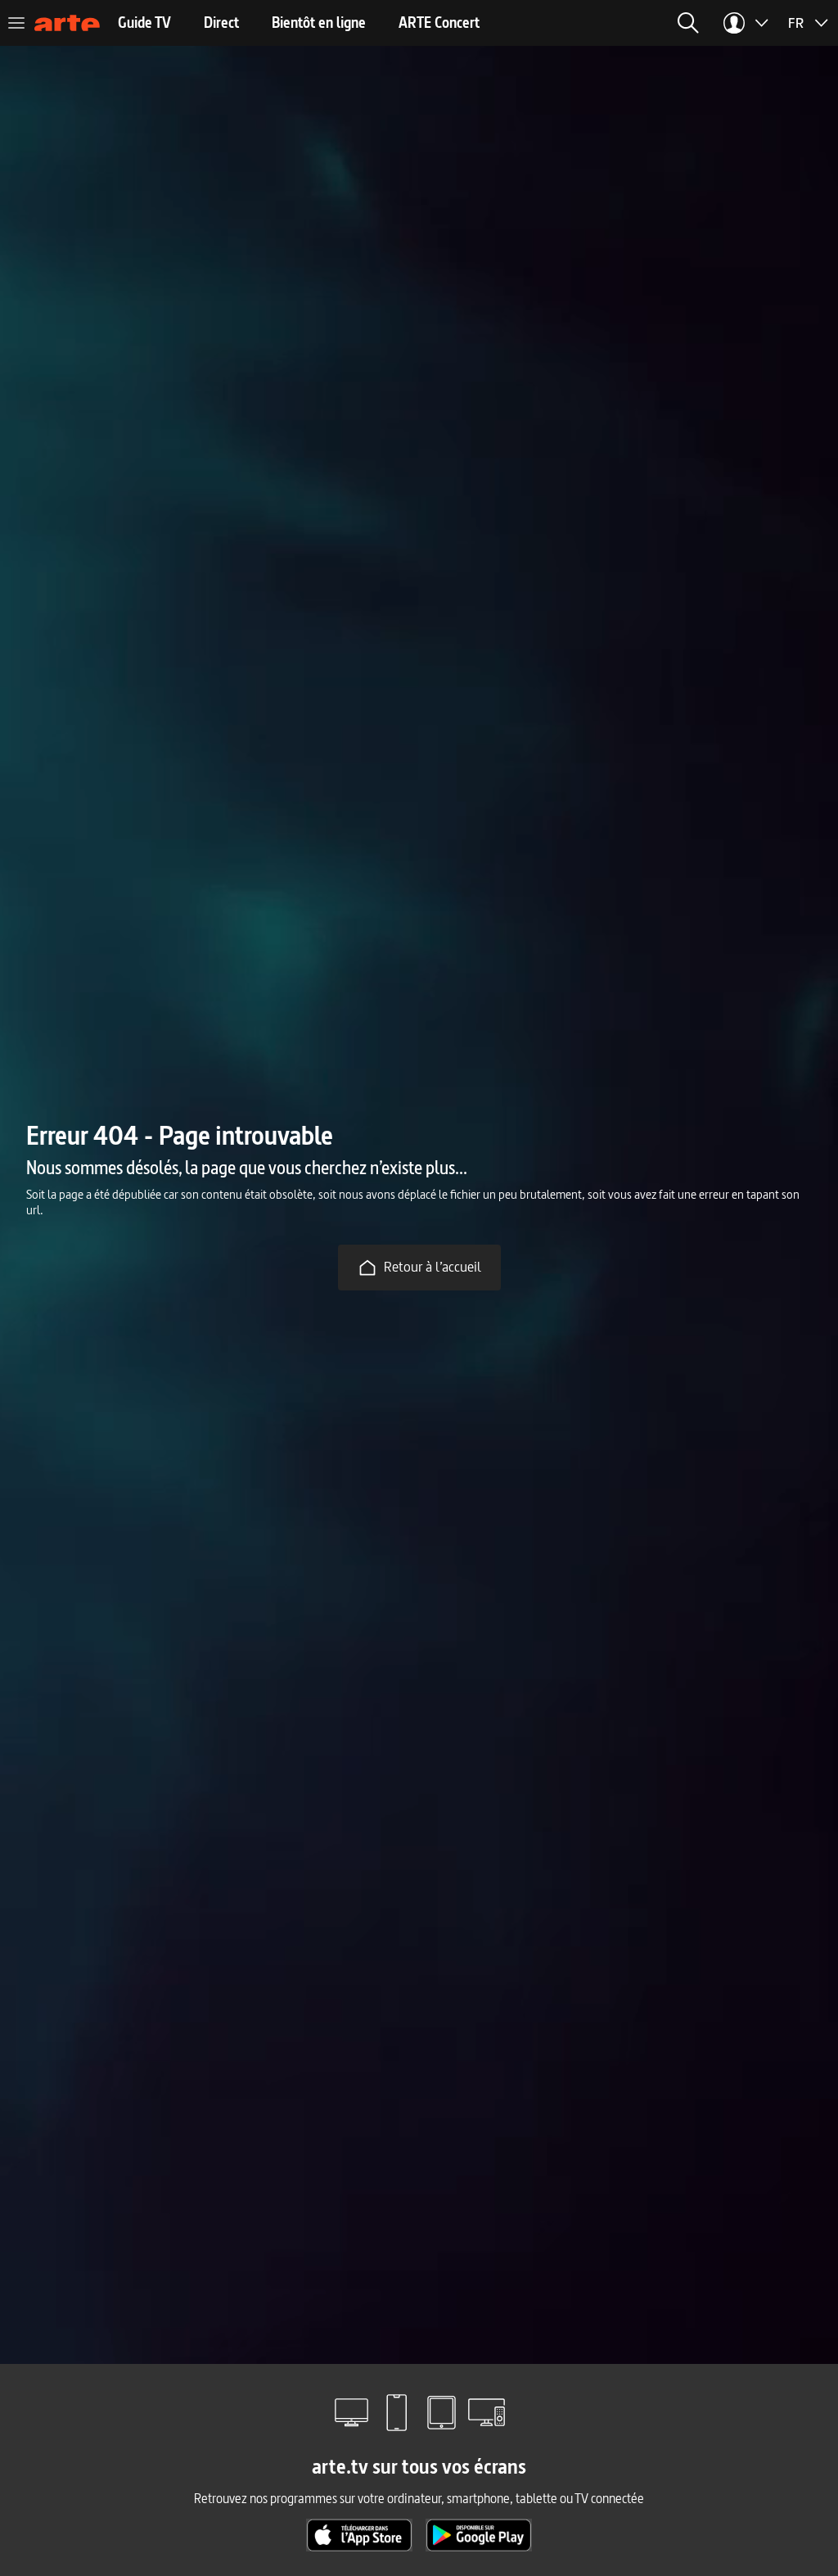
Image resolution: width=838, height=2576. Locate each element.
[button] (688, 23)
